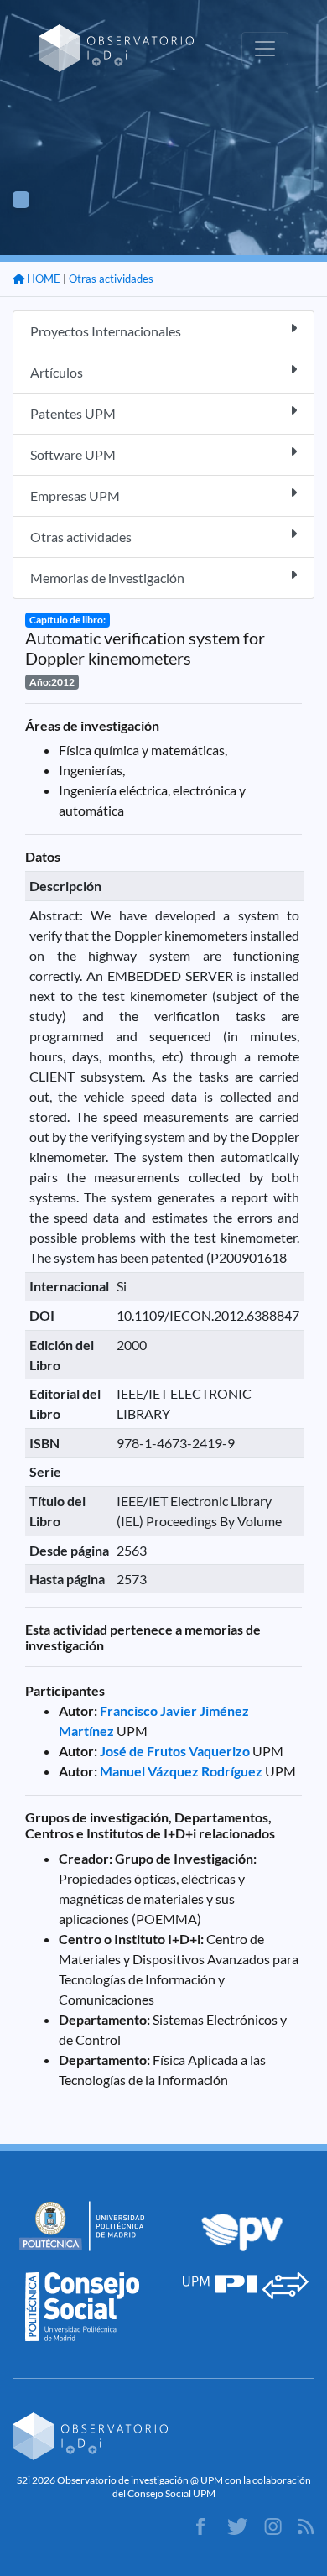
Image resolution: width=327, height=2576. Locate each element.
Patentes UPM (73, 413)
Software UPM (73, 454)
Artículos (57, 372)
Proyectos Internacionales (106, 331)
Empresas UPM (75, 495)
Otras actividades (111, 279)
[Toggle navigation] (265, 49)
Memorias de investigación (107, 578)
